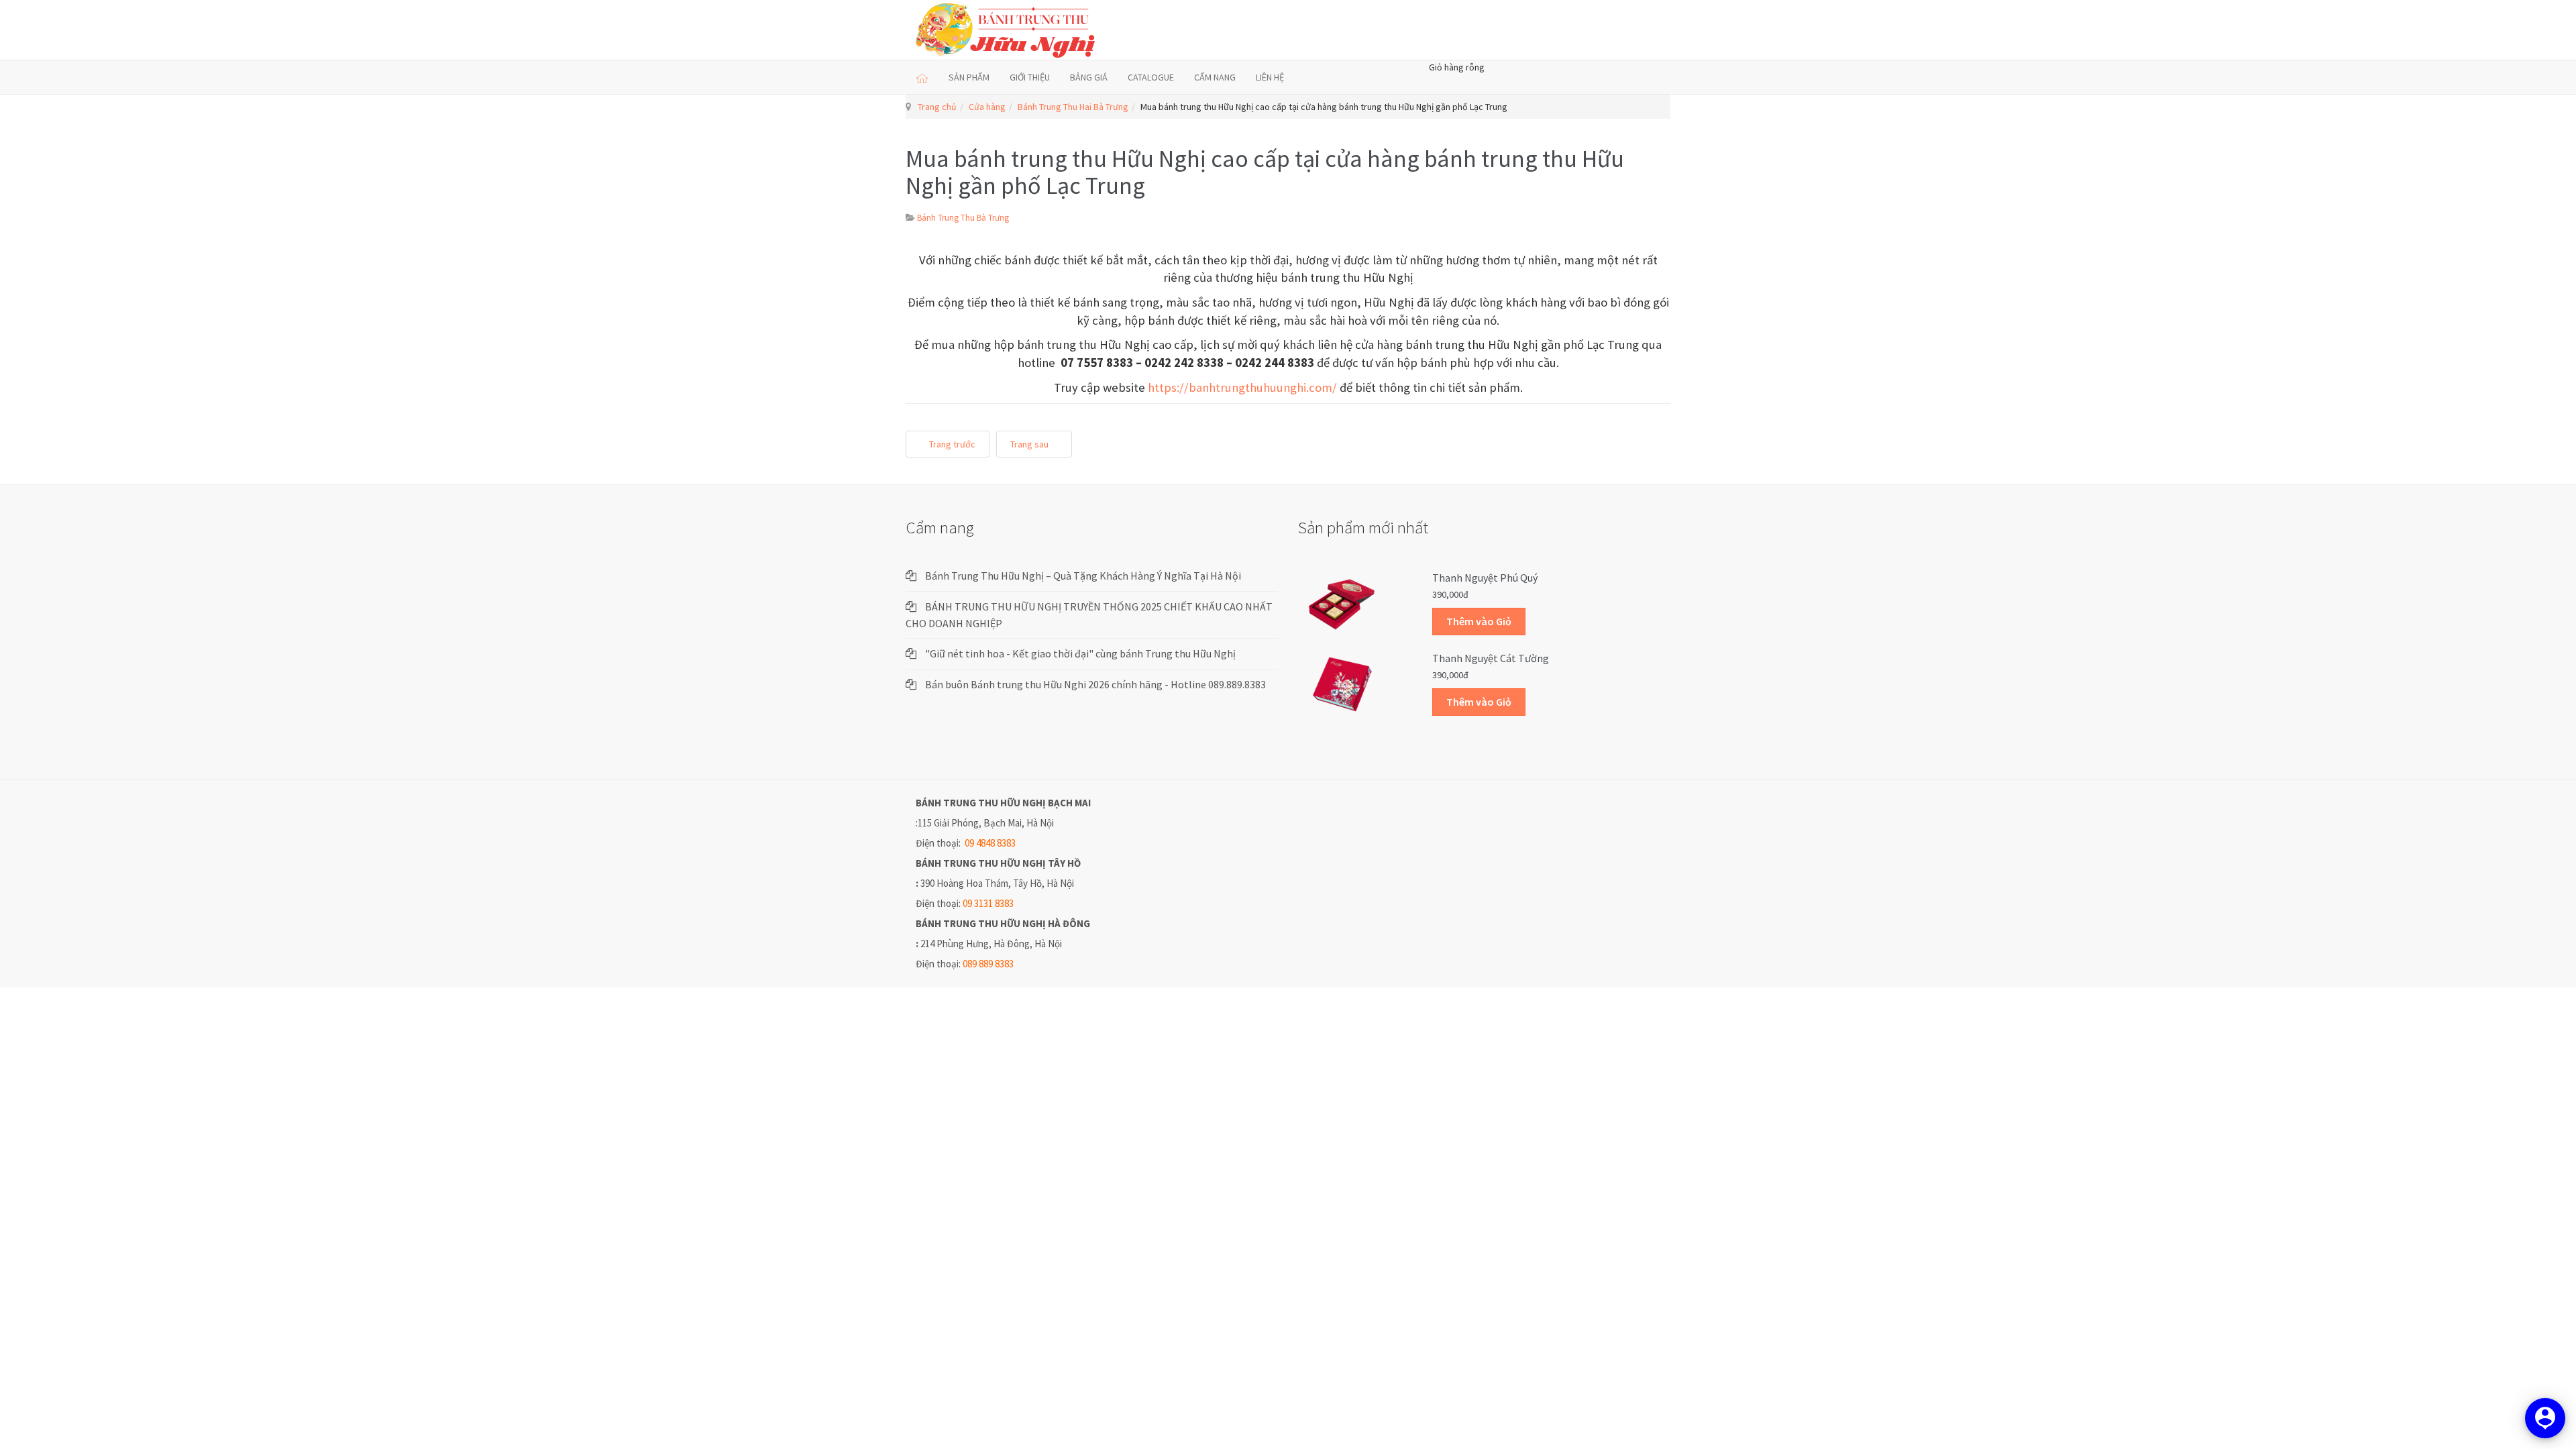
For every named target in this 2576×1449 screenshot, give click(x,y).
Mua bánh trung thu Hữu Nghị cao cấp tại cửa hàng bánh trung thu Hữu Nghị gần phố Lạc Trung (1265, 172)
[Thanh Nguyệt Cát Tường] (1342, 684)
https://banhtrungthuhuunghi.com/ (1242, 387)
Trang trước (951, 444)
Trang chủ (937, 107)
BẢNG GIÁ (1089, 77)
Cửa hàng (987, 107)
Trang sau (1030, 444)
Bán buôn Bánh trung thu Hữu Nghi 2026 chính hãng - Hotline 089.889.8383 (1095, 684)
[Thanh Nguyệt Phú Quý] (1342, 603)
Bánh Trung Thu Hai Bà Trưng (1073, 107)
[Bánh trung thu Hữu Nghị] (1008, 30)
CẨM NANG (1215, 77)
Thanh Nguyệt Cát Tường (1491, 658)
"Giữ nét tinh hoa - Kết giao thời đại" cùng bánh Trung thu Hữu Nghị (1080, 653)
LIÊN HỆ (1270, 77)
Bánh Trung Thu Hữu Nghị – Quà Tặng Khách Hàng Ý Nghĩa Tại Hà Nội (1083, 576)
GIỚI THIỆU (1030, 77)
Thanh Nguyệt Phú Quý (1485, 578)
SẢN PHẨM (969, 77)
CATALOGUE (1151, 77)
